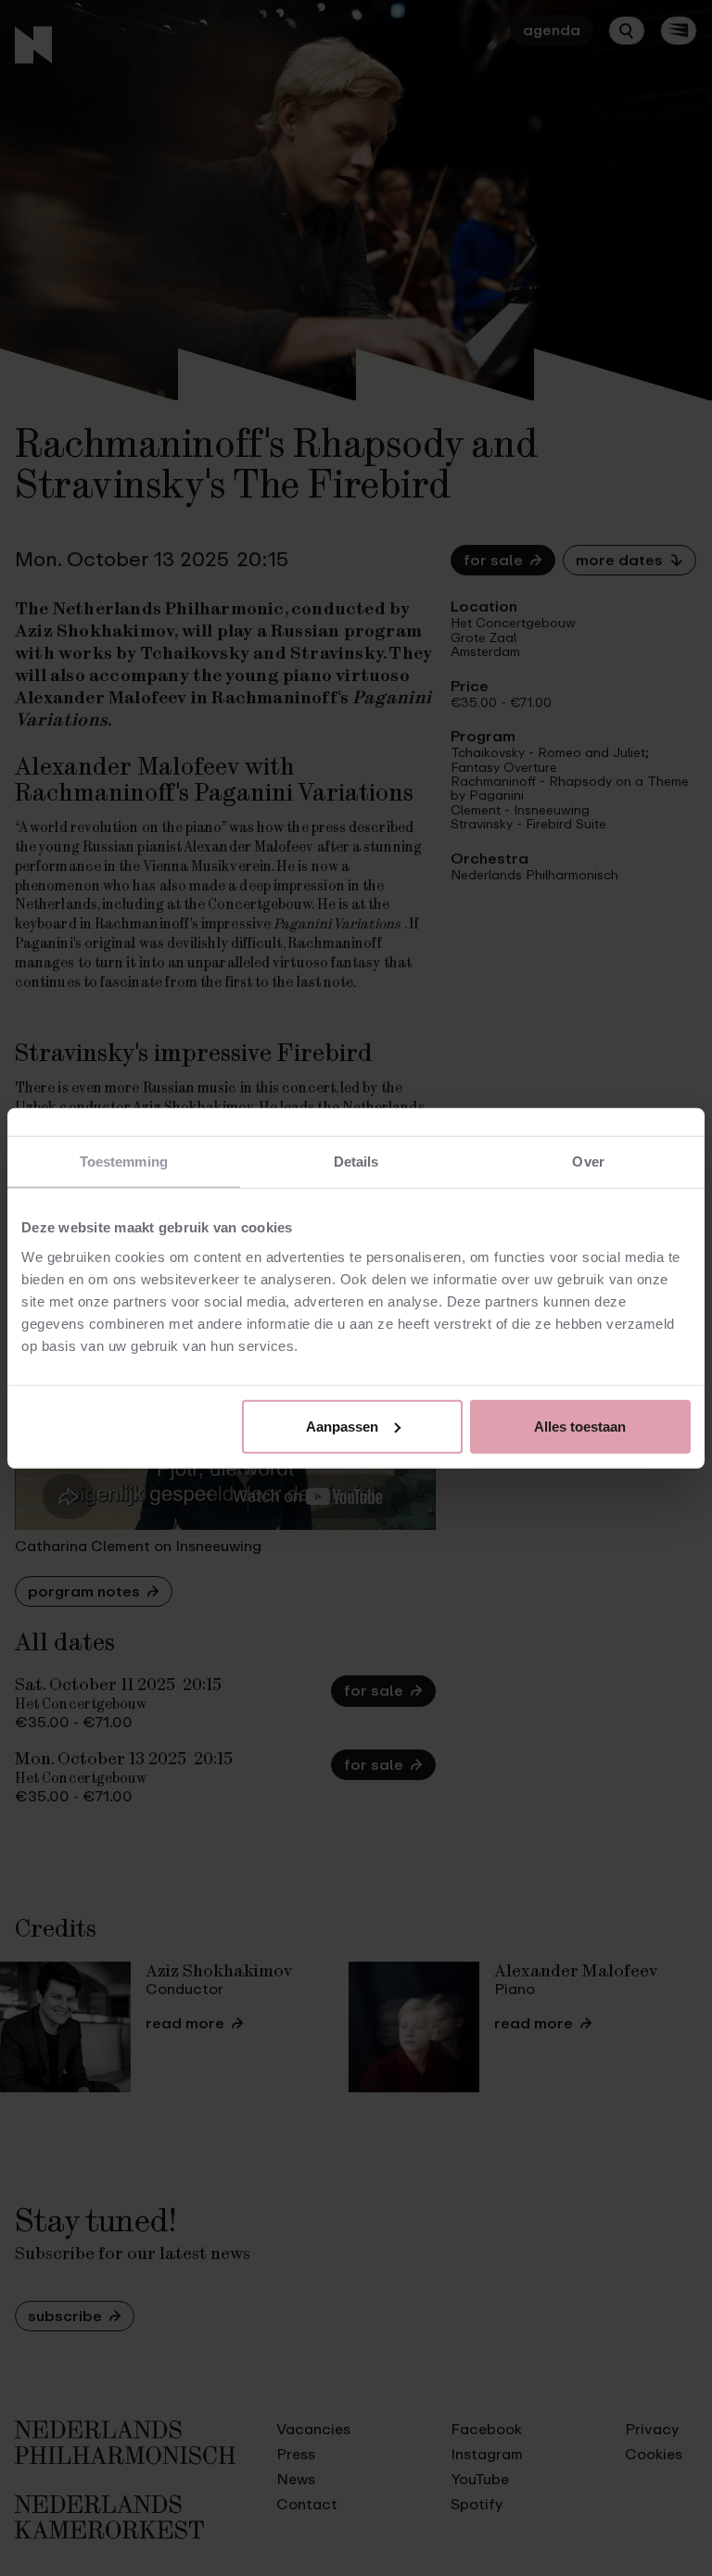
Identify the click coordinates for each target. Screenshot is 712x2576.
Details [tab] (356, 1162)
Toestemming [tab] (124, 1162)
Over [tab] (588, 1162)
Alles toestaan (580, 1426)
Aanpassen (342, 1426)
